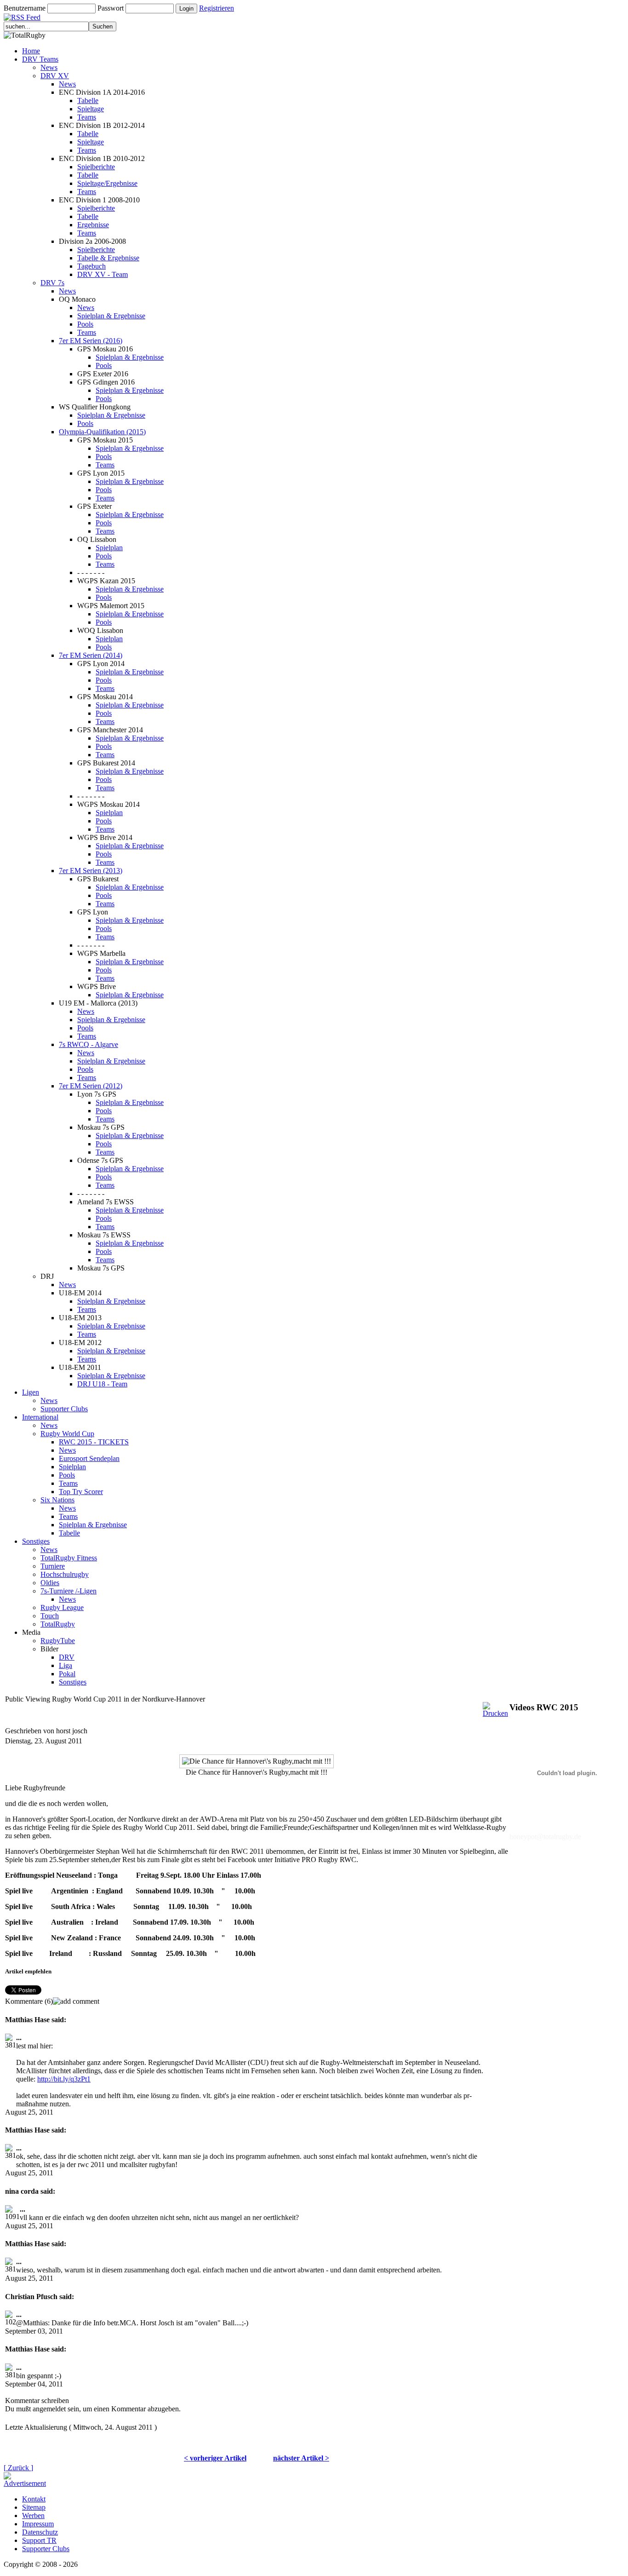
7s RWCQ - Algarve (88, 1044)
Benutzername (25, 8)
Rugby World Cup (67, 1434)
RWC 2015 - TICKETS (94, 1442)
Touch (50, 1616)
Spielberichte (96, 167)
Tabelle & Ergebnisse (108, 258)
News (49, 67)
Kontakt (34, 2499)
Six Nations (57, 1500)
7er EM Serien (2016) (91, 341)
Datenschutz (40, 2532)
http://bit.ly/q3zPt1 (64, 2079)
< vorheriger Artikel (215, 2458)
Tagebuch (91, 266)
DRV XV (55, 76)
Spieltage (91, 109)
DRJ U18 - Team (102, 1384)
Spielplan (109, 548)
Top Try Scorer (81, 1492)
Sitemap (34, 2507)
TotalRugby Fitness (69, 1558)
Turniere (53, 1566)
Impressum (38, 2524)
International (40, 1417)
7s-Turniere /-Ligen (69, 1591)
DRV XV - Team (103, 274)
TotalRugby (58, 1624)
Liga (66, 1665)
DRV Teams (40, 59)
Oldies (50, 1583)
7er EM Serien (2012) (91, 1086)
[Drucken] (495, 1707)
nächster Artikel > (301, 2458)
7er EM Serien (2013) (91, 871)
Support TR (39, 2540)
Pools (85, 324)
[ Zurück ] (18, 2468)
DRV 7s (52, 283)
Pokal (67, 1674)
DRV (67, 1657)
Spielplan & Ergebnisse (111, 316)
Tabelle (88, 101)
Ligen (31, 1392)
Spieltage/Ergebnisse (107, 183)
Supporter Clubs (64, 1409)
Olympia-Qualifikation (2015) (102, 432)
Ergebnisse (93, 225)
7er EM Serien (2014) (91, 655)
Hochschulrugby (65, 1574)
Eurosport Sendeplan (89, 1458)
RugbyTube (58, 1641)
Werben (33, 2516)
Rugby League (62, 1607)
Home (31, 51)
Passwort (111, 8)
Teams (87, 117)
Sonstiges (36, 1541)
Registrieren (217, 8)
